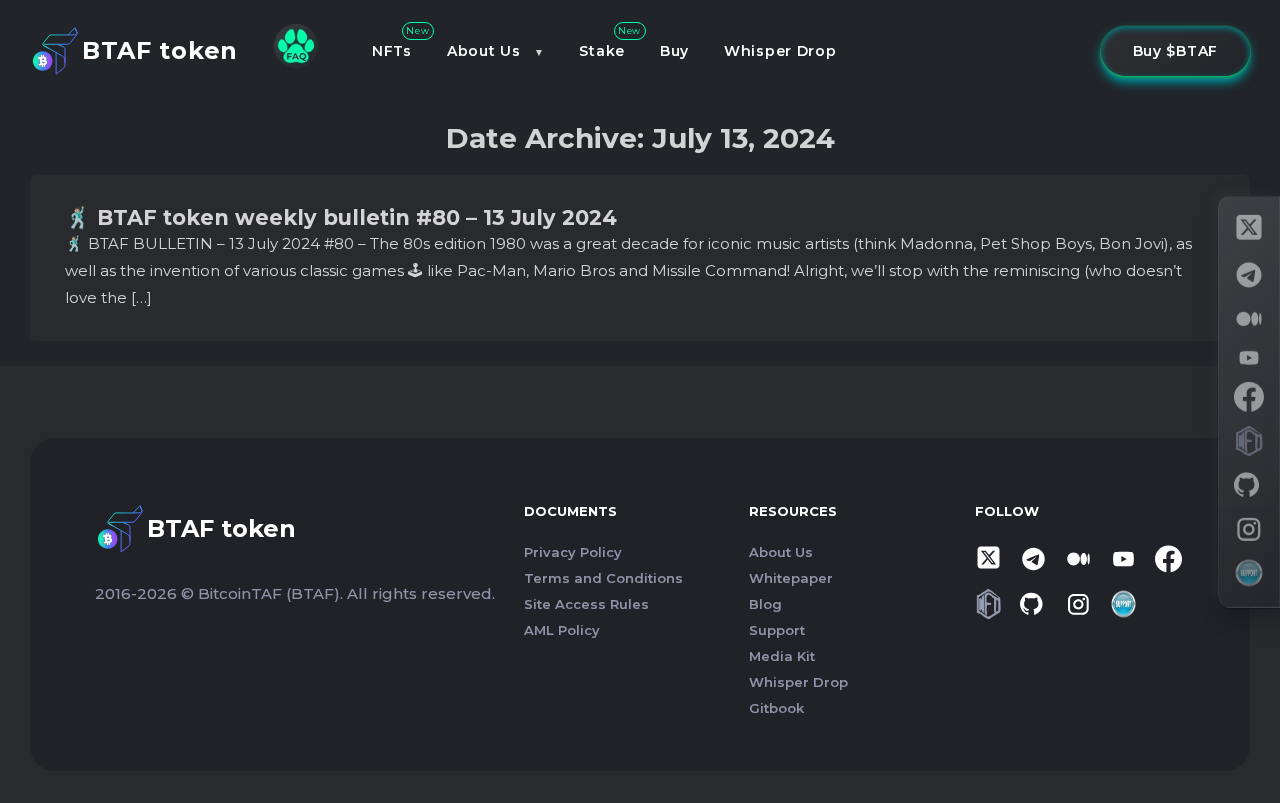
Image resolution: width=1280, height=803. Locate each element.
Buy (674, 51)
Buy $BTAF (1175, 51)
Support (777, 630)
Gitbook (776, 708)
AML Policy (562, 630)
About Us (484, 51)
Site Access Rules (586, 604)
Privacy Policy (573, 552)
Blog (765, 604)
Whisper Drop (780, 51)
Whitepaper (791, 578)
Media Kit (782, 656)
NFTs (392, 51)
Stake (602, 51)
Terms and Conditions (603, 578)
